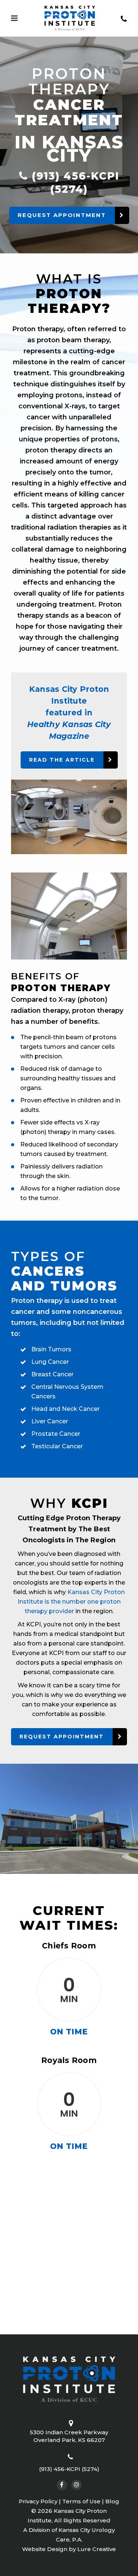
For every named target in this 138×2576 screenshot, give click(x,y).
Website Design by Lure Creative (69, 2549)
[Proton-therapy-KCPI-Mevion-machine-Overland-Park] (69, 817)
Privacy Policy (38, 2501)
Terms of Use (81, 2501)
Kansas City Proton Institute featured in (69, 713)
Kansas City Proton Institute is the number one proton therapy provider (71, 1602)
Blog (112, 2501)
